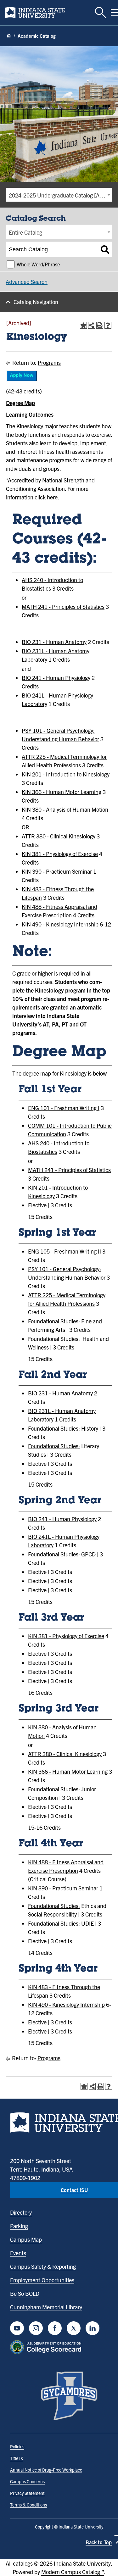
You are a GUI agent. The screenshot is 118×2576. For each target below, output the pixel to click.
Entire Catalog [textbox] (25, 232)
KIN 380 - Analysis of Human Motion (65, 809)
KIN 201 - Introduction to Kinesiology (66, 774)
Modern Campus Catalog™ (73, 2572)
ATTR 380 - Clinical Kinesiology (59, 836)
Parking (19, 2226)
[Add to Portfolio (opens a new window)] (83, 325)
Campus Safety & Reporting (43, 2266)
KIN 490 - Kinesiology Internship (60, 924)
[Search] (105, 250)
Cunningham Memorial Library (46, 2307)
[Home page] (9, 36)
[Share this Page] (92, 325)
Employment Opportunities (42, 2280)
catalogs (23, 2563)
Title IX (17, 2458)
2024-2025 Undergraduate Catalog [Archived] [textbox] (60, 195)
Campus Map (26, 2239)
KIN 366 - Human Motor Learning (62, 792)
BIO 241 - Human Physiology (56, 678)
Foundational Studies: (54, 1321)
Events (18, 2253)
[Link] (22, 379)
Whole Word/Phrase (38, 264)
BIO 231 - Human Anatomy (54, 642)
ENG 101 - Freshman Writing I (64, 1108)
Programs (49, 362)
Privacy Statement (27, 2493)
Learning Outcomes (30, 414)
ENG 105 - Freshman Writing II (65, 1251)
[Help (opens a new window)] (108, 325)
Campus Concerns (27, 2481)
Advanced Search (27, 282)
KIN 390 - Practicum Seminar (57, 871)
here (52, 497)
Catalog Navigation (36, 302)
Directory (21, 2212)
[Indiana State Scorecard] (47, 2347)
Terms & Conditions (28, 2505)
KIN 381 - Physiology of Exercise (60, 854)
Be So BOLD (25, 2293)
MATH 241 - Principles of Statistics (63, 606)
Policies (17, 2446)
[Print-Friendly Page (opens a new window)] (100, 325)
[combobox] (59, 195)
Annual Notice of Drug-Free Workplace (46, 2470)
